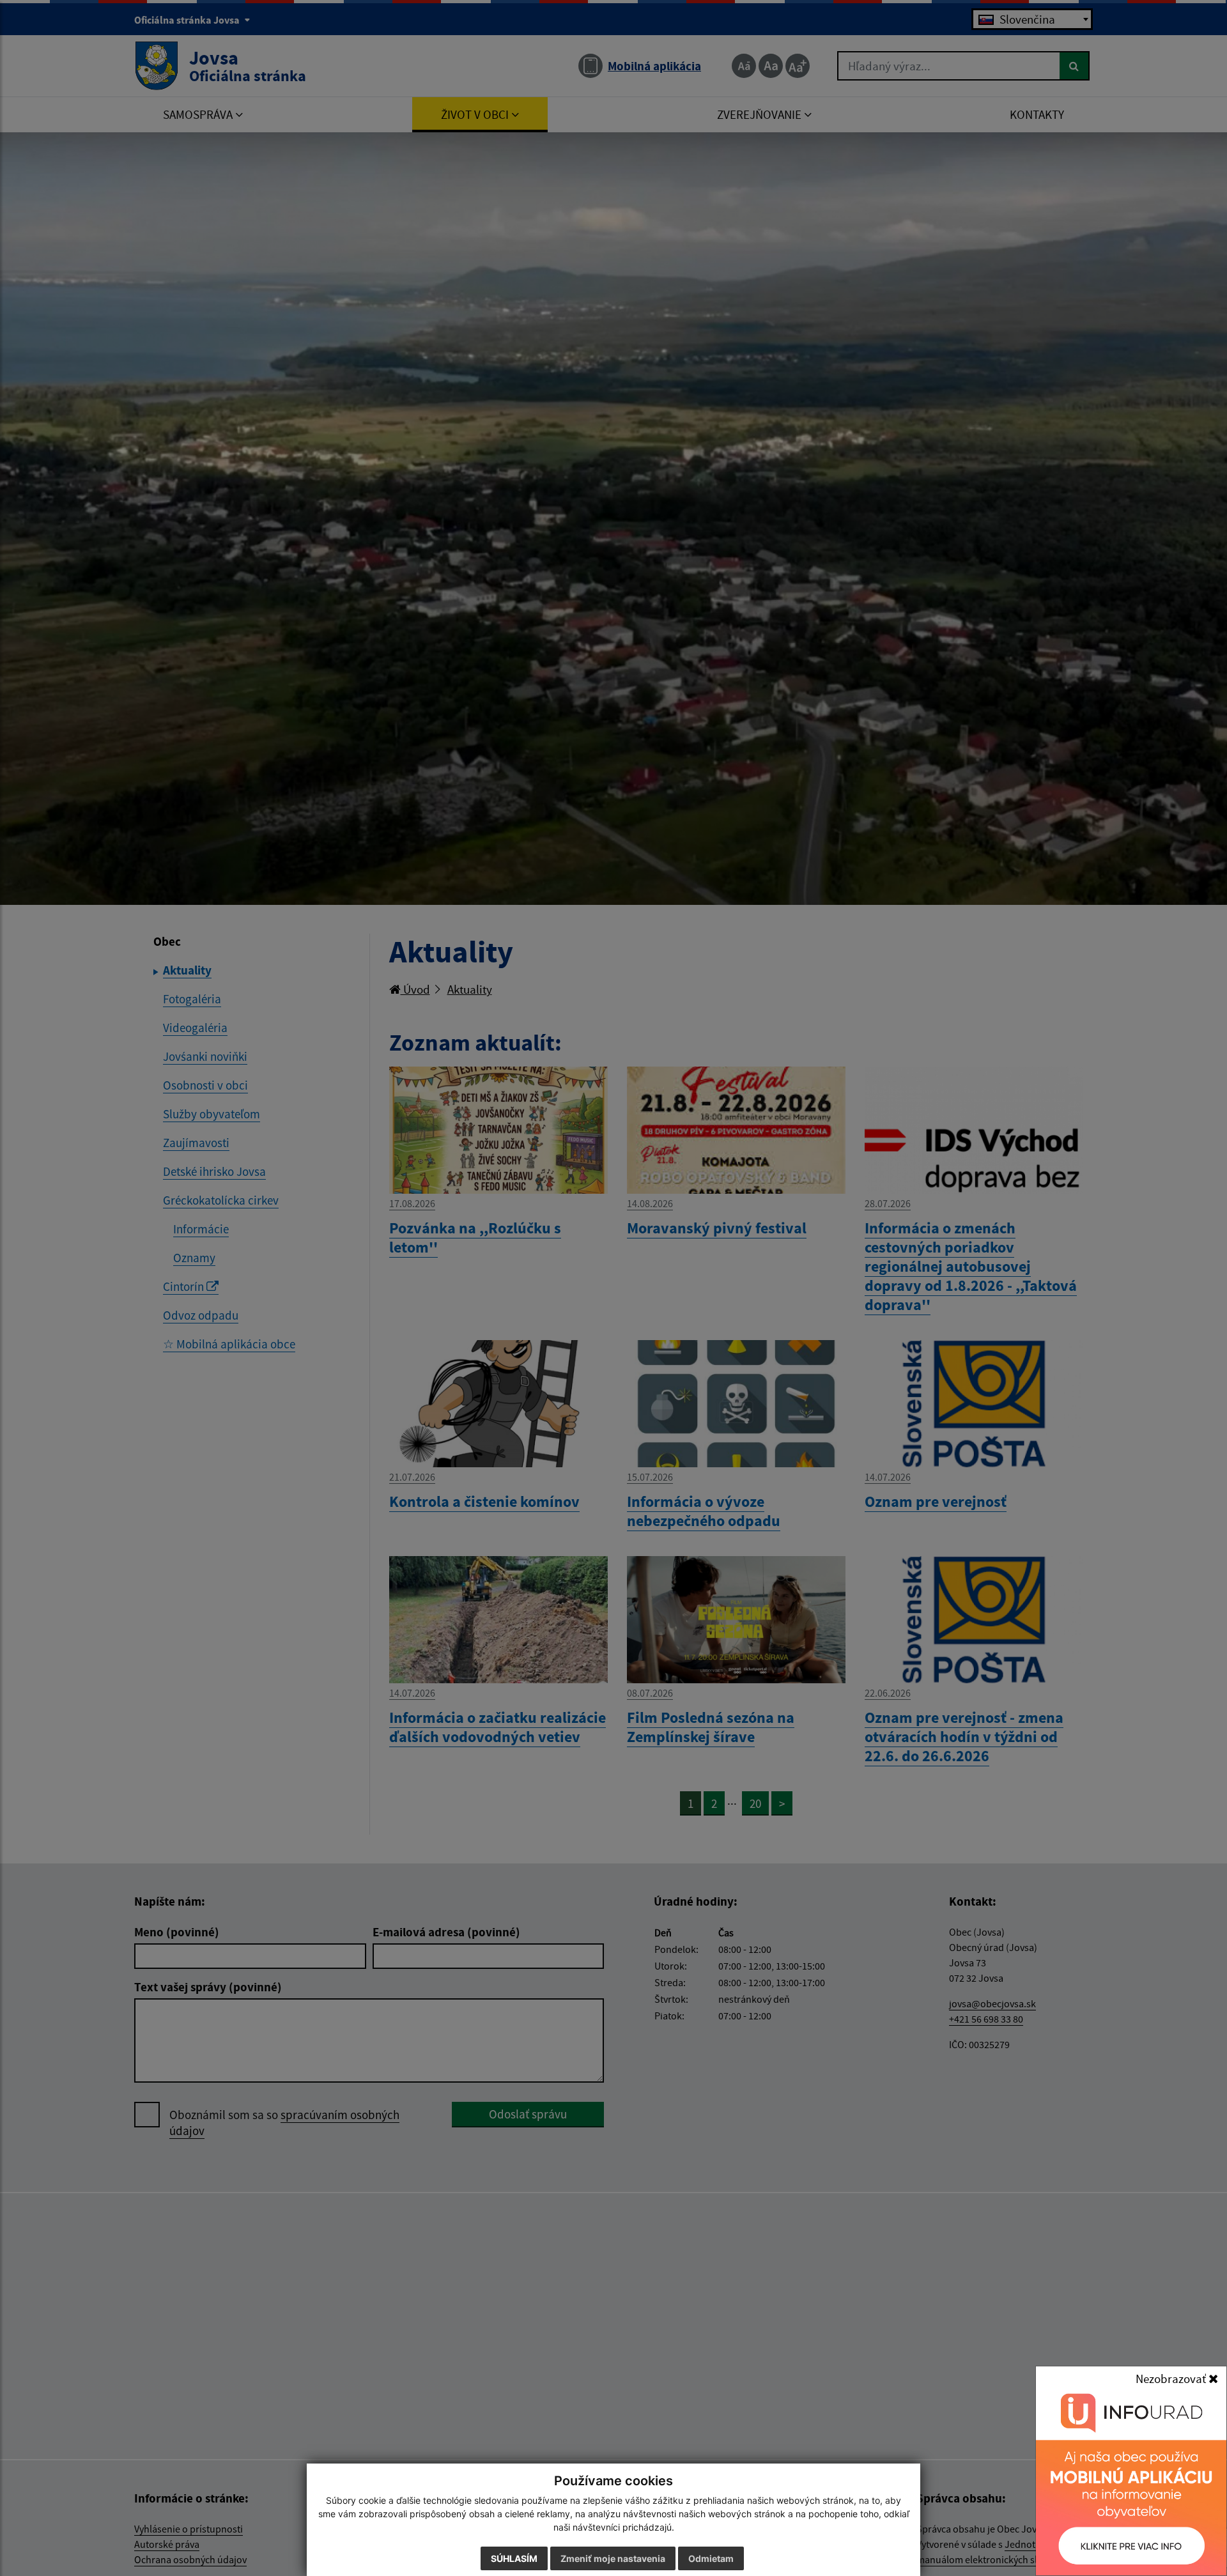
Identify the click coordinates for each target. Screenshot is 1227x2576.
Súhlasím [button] (514, 2558)
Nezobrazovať (1172, 2379)
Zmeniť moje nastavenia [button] (613, 2558)
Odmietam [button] (711, 2558)
